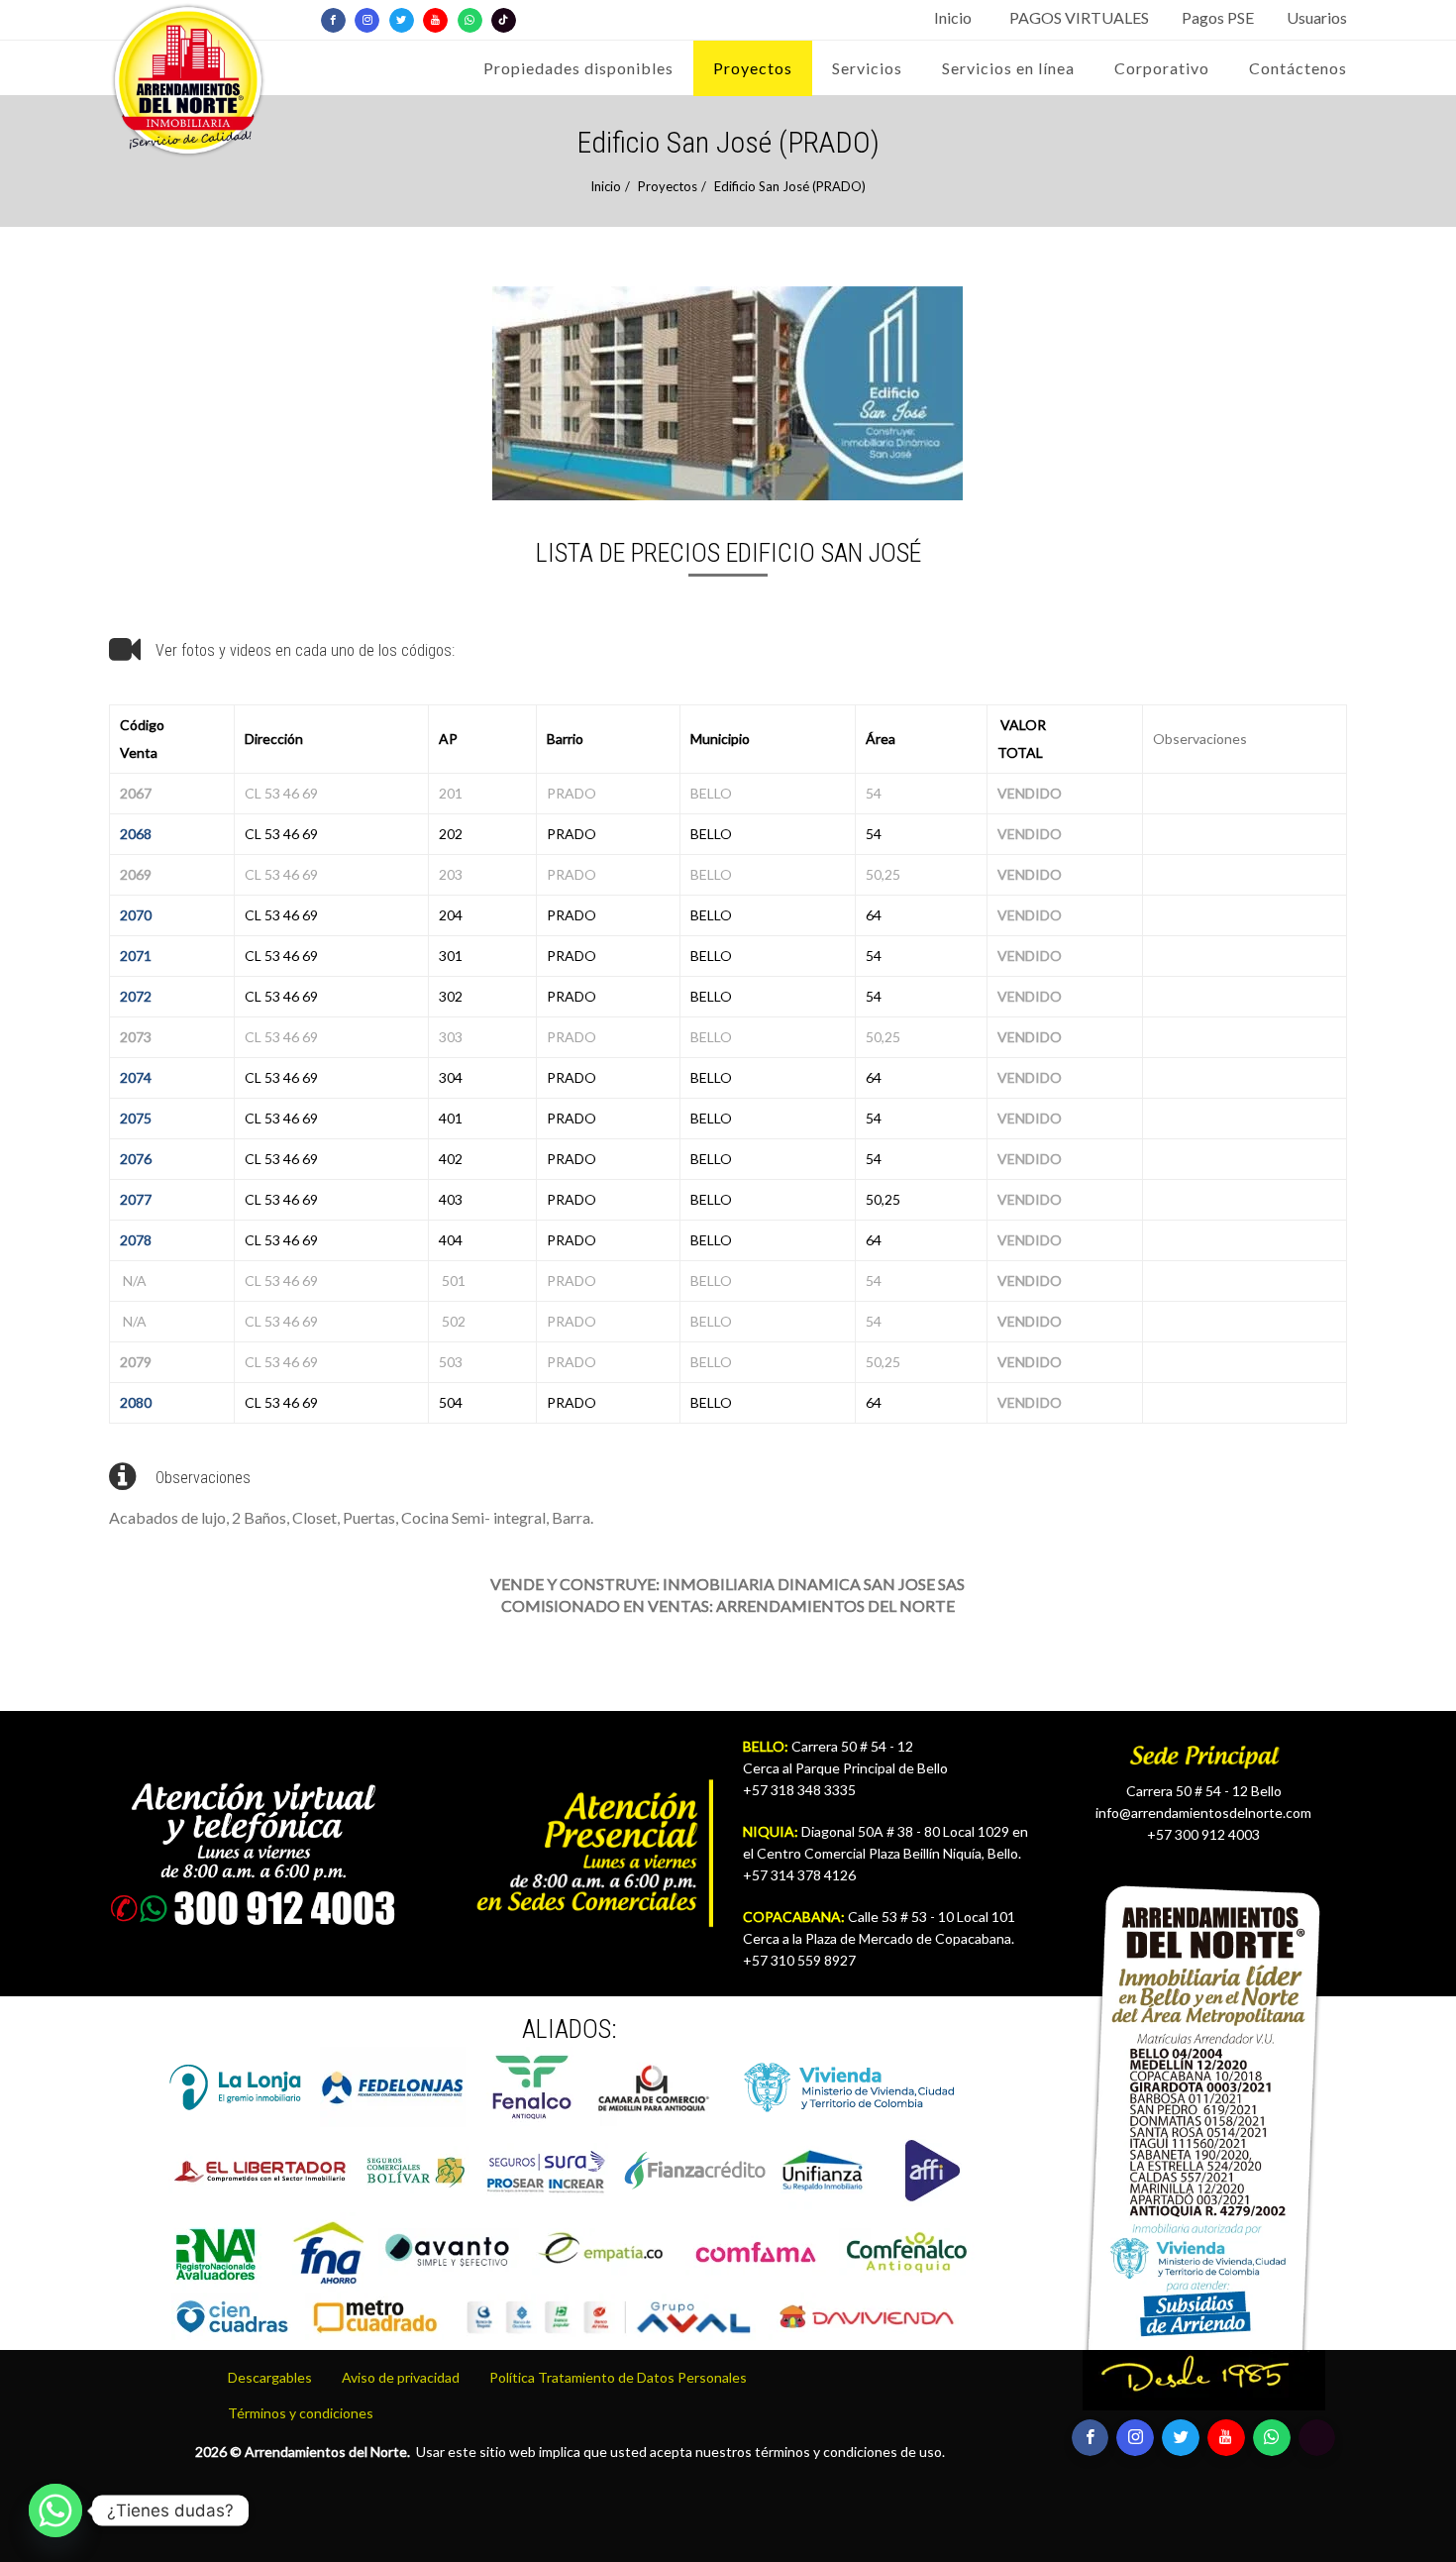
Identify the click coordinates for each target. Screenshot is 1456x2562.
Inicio (606, 186)
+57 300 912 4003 (1203, 1834)
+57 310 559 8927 (799, 1960)
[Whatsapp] (55, 2510)
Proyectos (668, 186)
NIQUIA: (771, 1831)
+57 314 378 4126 (799, 1875)
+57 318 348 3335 (799, 1790)
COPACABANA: (794, 1917)
